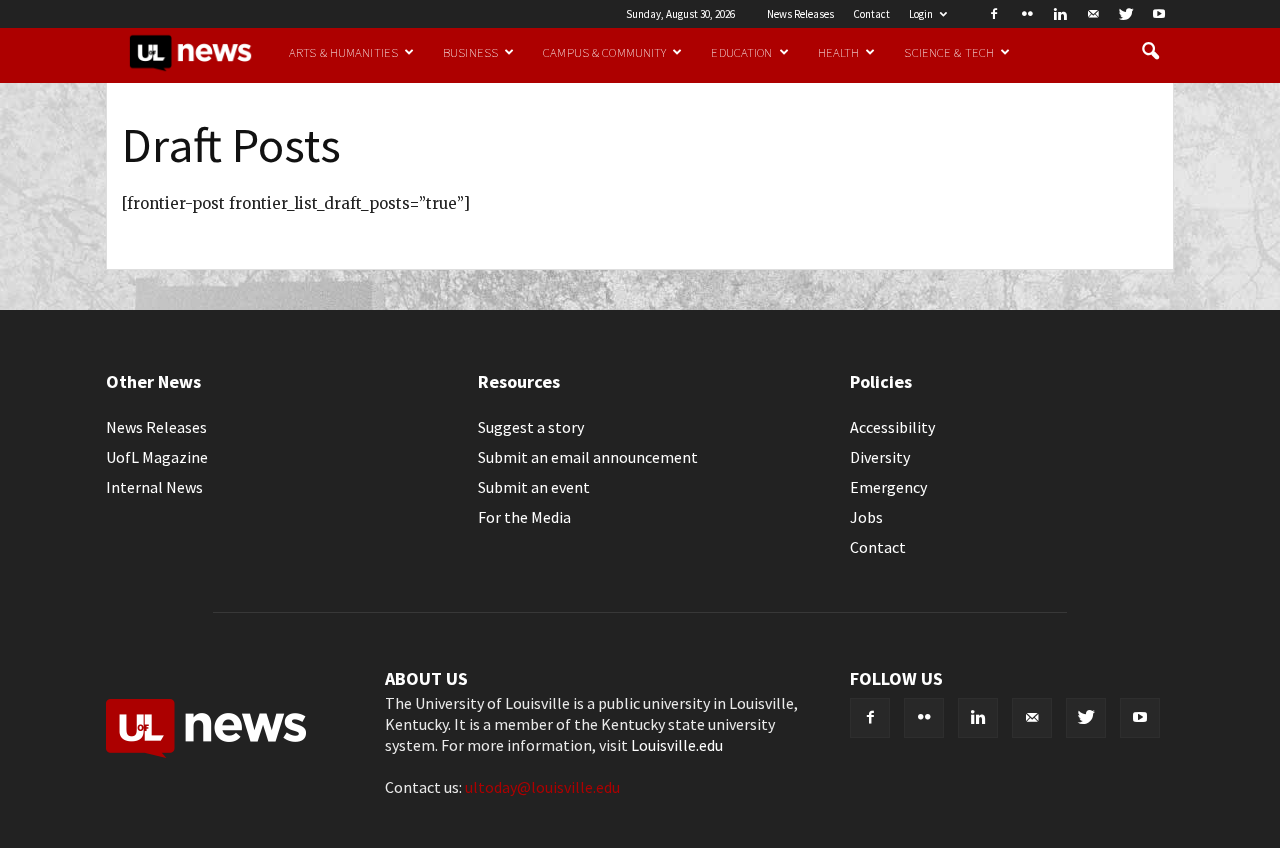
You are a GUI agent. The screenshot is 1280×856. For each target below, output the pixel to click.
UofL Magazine (157, 457)
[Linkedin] (1060, 14)
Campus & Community (604, 52)
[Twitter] (1126, 14)
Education (741, 52)
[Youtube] (1159, 14)
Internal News (154, 487)
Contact (871, 14)
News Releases (800, 14)
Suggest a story (531, 427)
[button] (1150, 52)
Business (470, 52)
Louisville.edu (677, 745)
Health (839, 52)
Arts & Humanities (343, 52)
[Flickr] (1027, 14)
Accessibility (892, 427)
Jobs (866, 517)
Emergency (888, 487)
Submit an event (534, 487)
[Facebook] (994, 14)
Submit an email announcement (588, 457)
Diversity (880, 457)
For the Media (524, 517)
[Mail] (1093, 14)
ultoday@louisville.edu (542, 787)
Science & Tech (949, 52)
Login (921, 14)
